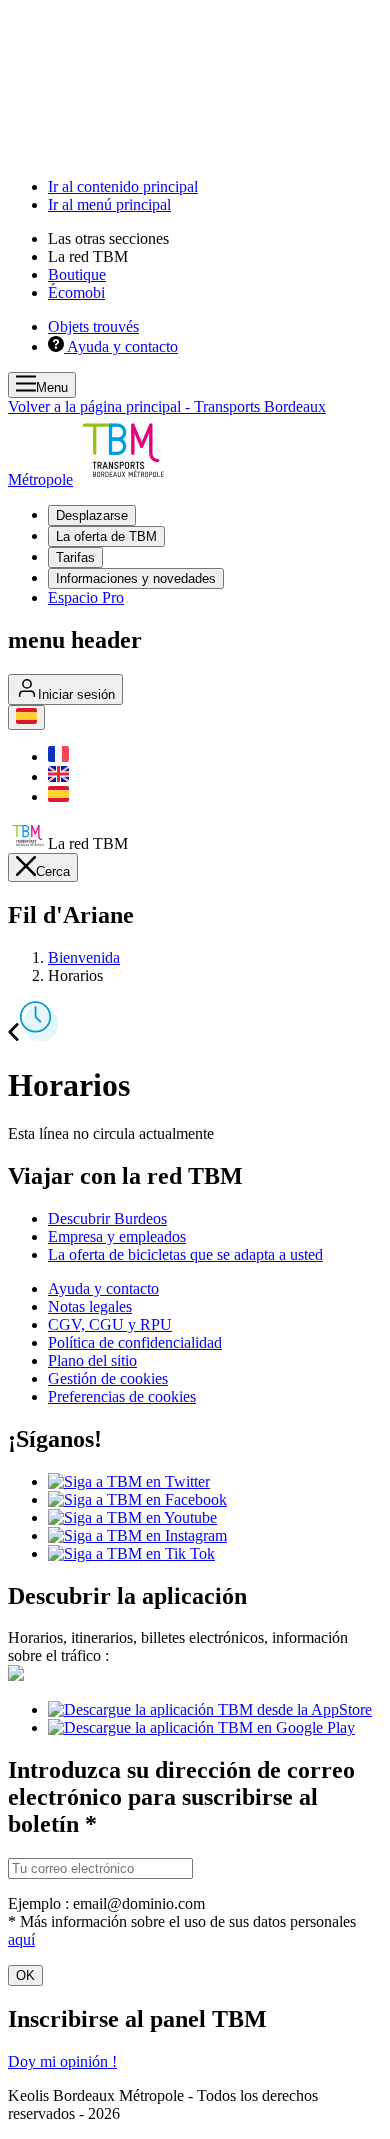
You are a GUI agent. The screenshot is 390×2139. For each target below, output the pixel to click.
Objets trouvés (93, 326)
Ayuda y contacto (103, 1288)
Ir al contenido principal (123, 186)
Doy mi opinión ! (62, 2061)
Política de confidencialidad (135, 1342)
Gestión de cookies (108, 1378)
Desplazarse (92, 515)
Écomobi (76, 292)
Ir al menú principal (109, 204)
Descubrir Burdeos (107, 1218)
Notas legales (90, 1306)
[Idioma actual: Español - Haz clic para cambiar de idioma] (26, 717)
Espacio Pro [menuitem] (86, 597)
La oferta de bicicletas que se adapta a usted (185, 1254)
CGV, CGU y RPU (110, 1324)
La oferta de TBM (106, 536)
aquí (21, 1939)
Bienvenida (84, 957)
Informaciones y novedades (136, 578)
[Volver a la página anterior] (13, 1035)
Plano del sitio (92, 1360)
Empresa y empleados (117, 1236)
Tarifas (75, 557)
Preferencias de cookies (122, 1396)
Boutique (77, 274)
